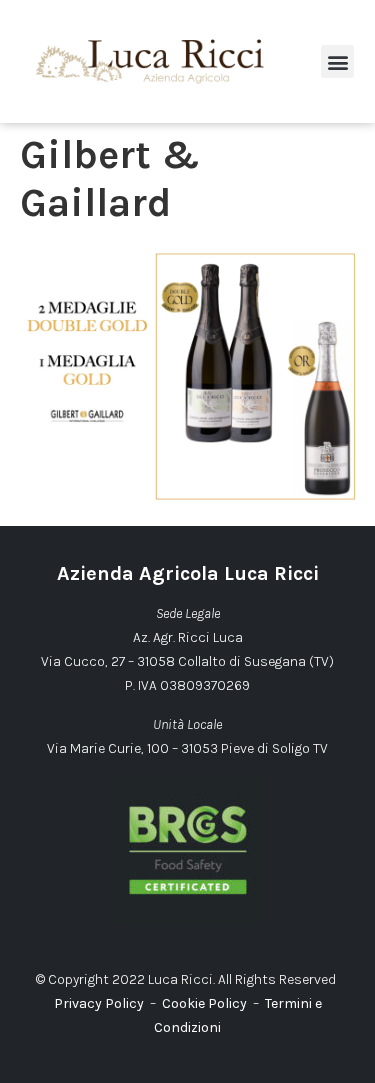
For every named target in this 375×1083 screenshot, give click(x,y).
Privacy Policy (99, 1003)
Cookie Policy (204, 1003)
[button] (337, 61)
